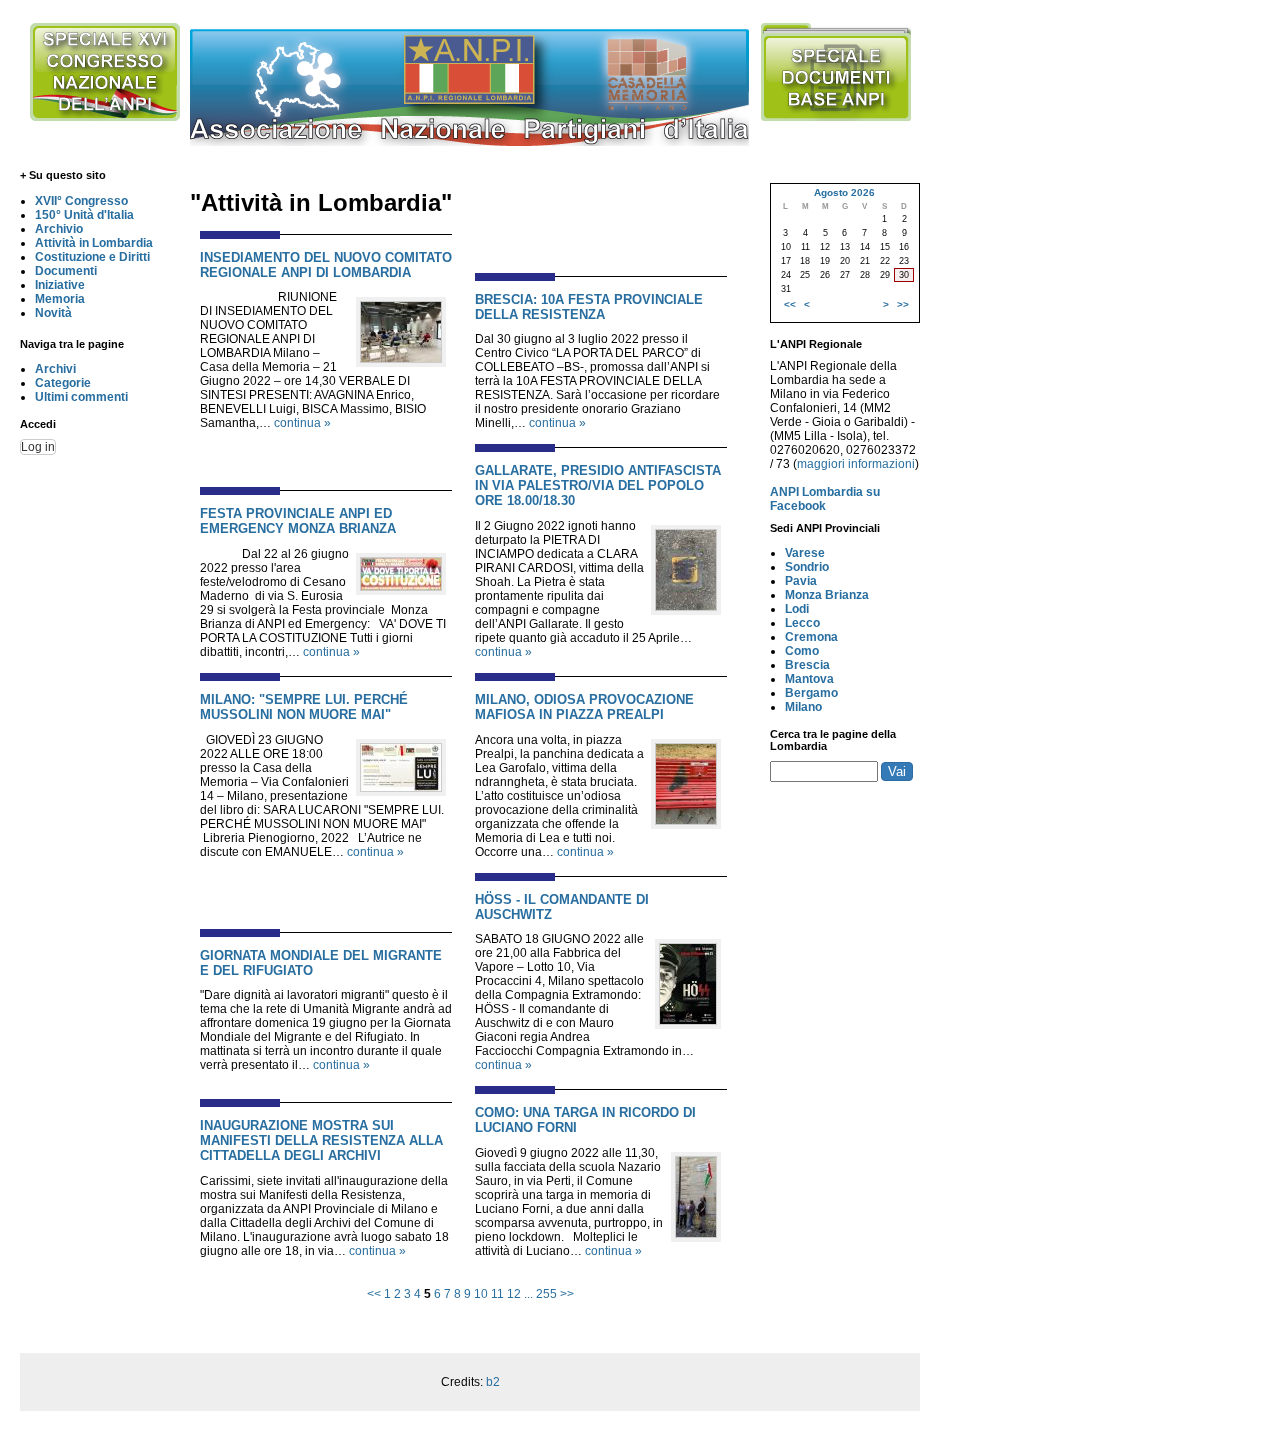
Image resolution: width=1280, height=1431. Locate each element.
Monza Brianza (827, 595)
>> (567, 1294)
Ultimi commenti (81, 397)
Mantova (809, 679)
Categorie (63, 383)
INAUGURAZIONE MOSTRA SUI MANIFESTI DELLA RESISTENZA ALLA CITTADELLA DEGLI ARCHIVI (321, 1140)
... (528, 1294)
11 (497, 1294)
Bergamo (811, 693)
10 (481, 1294)
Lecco (802, 623)
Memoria (60, 299)
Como (802, 651)
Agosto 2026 (844, 192)
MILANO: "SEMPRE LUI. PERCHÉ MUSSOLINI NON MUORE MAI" (304, 707)
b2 (493, 1382)
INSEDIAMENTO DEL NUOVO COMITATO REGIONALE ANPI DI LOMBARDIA (326, 265)
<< (374, 1294)
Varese (805, 553)
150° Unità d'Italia (84, 215)
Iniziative (60, 285)
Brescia (807, 665)
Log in (38, 447)
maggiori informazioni (856, 464)
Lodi (797, 609)
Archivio (59, 229)
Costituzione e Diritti (92, 257)
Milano (803, 707)
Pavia (801, 581)
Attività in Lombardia (94, 243)
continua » (302, 423)
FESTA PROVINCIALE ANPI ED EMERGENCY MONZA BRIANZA (298, 521)
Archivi (55, 369)
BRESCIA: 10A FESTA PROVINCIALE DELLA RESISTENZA (589, 307)
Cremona (811, 637)
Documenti (66, 271)
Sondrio (807, 567)
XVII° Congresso (81, 201)
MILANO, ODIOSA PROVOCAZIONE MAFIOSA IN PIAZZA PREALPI (584, 707)
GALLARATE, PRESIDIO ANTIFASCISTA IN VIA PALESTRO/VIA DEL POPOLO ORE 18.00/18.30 (598, 485)
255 (546, 1294)
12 (514, 1294)
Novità (53, 313)
